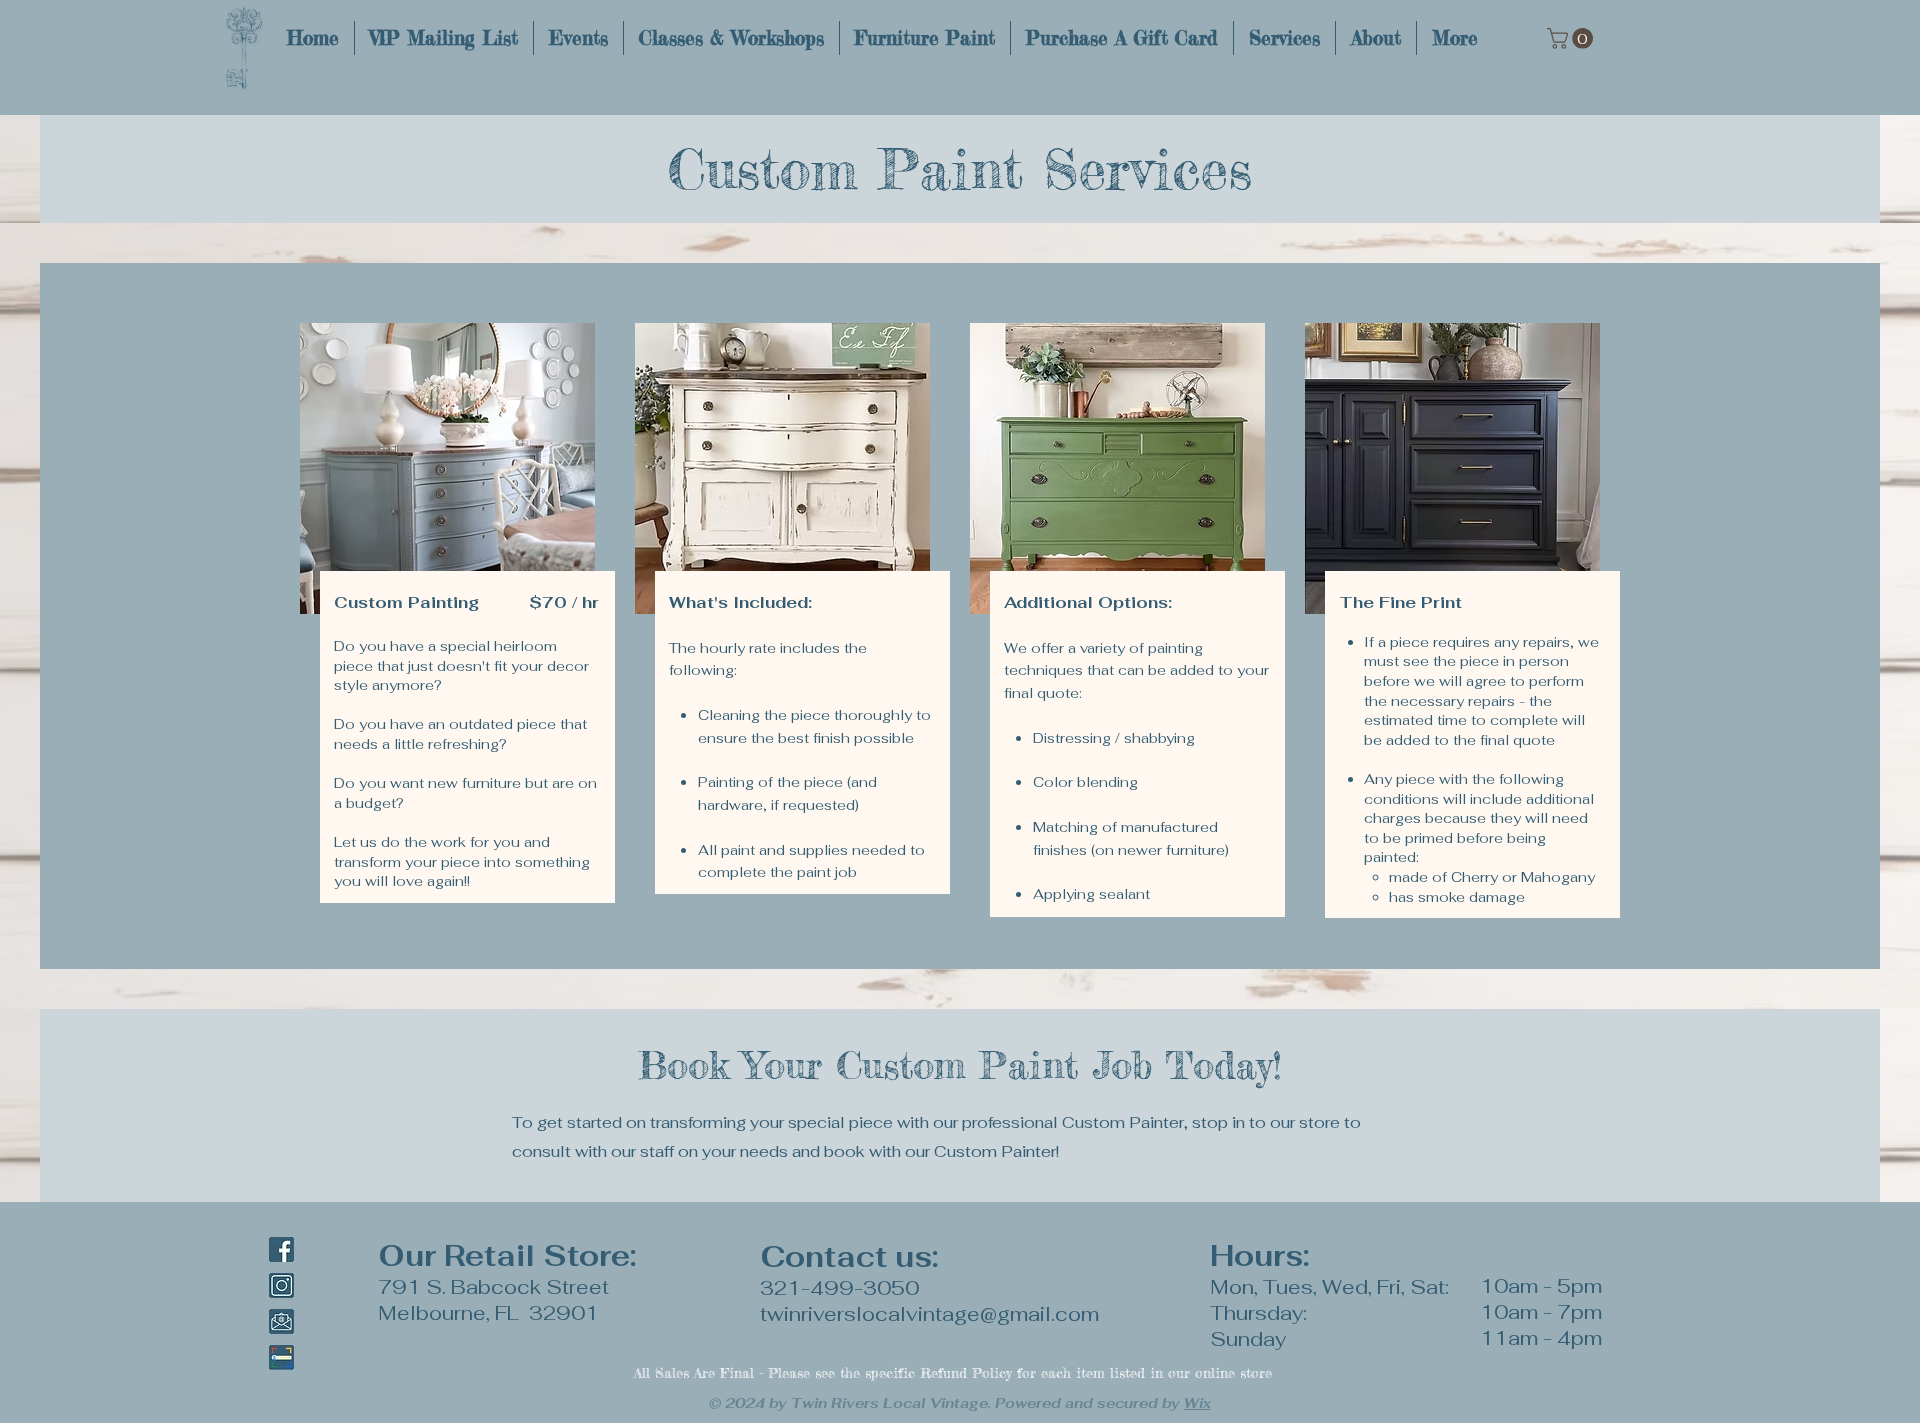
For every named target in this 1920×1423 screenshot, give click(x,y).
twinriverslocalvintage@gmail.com (929, 1314)
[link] (1572, 38)
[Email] (281, 1321)
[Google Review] (281, 1357)
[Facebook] (281, 1249)
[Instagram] (281, 1285)
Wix (1197, 1403)
